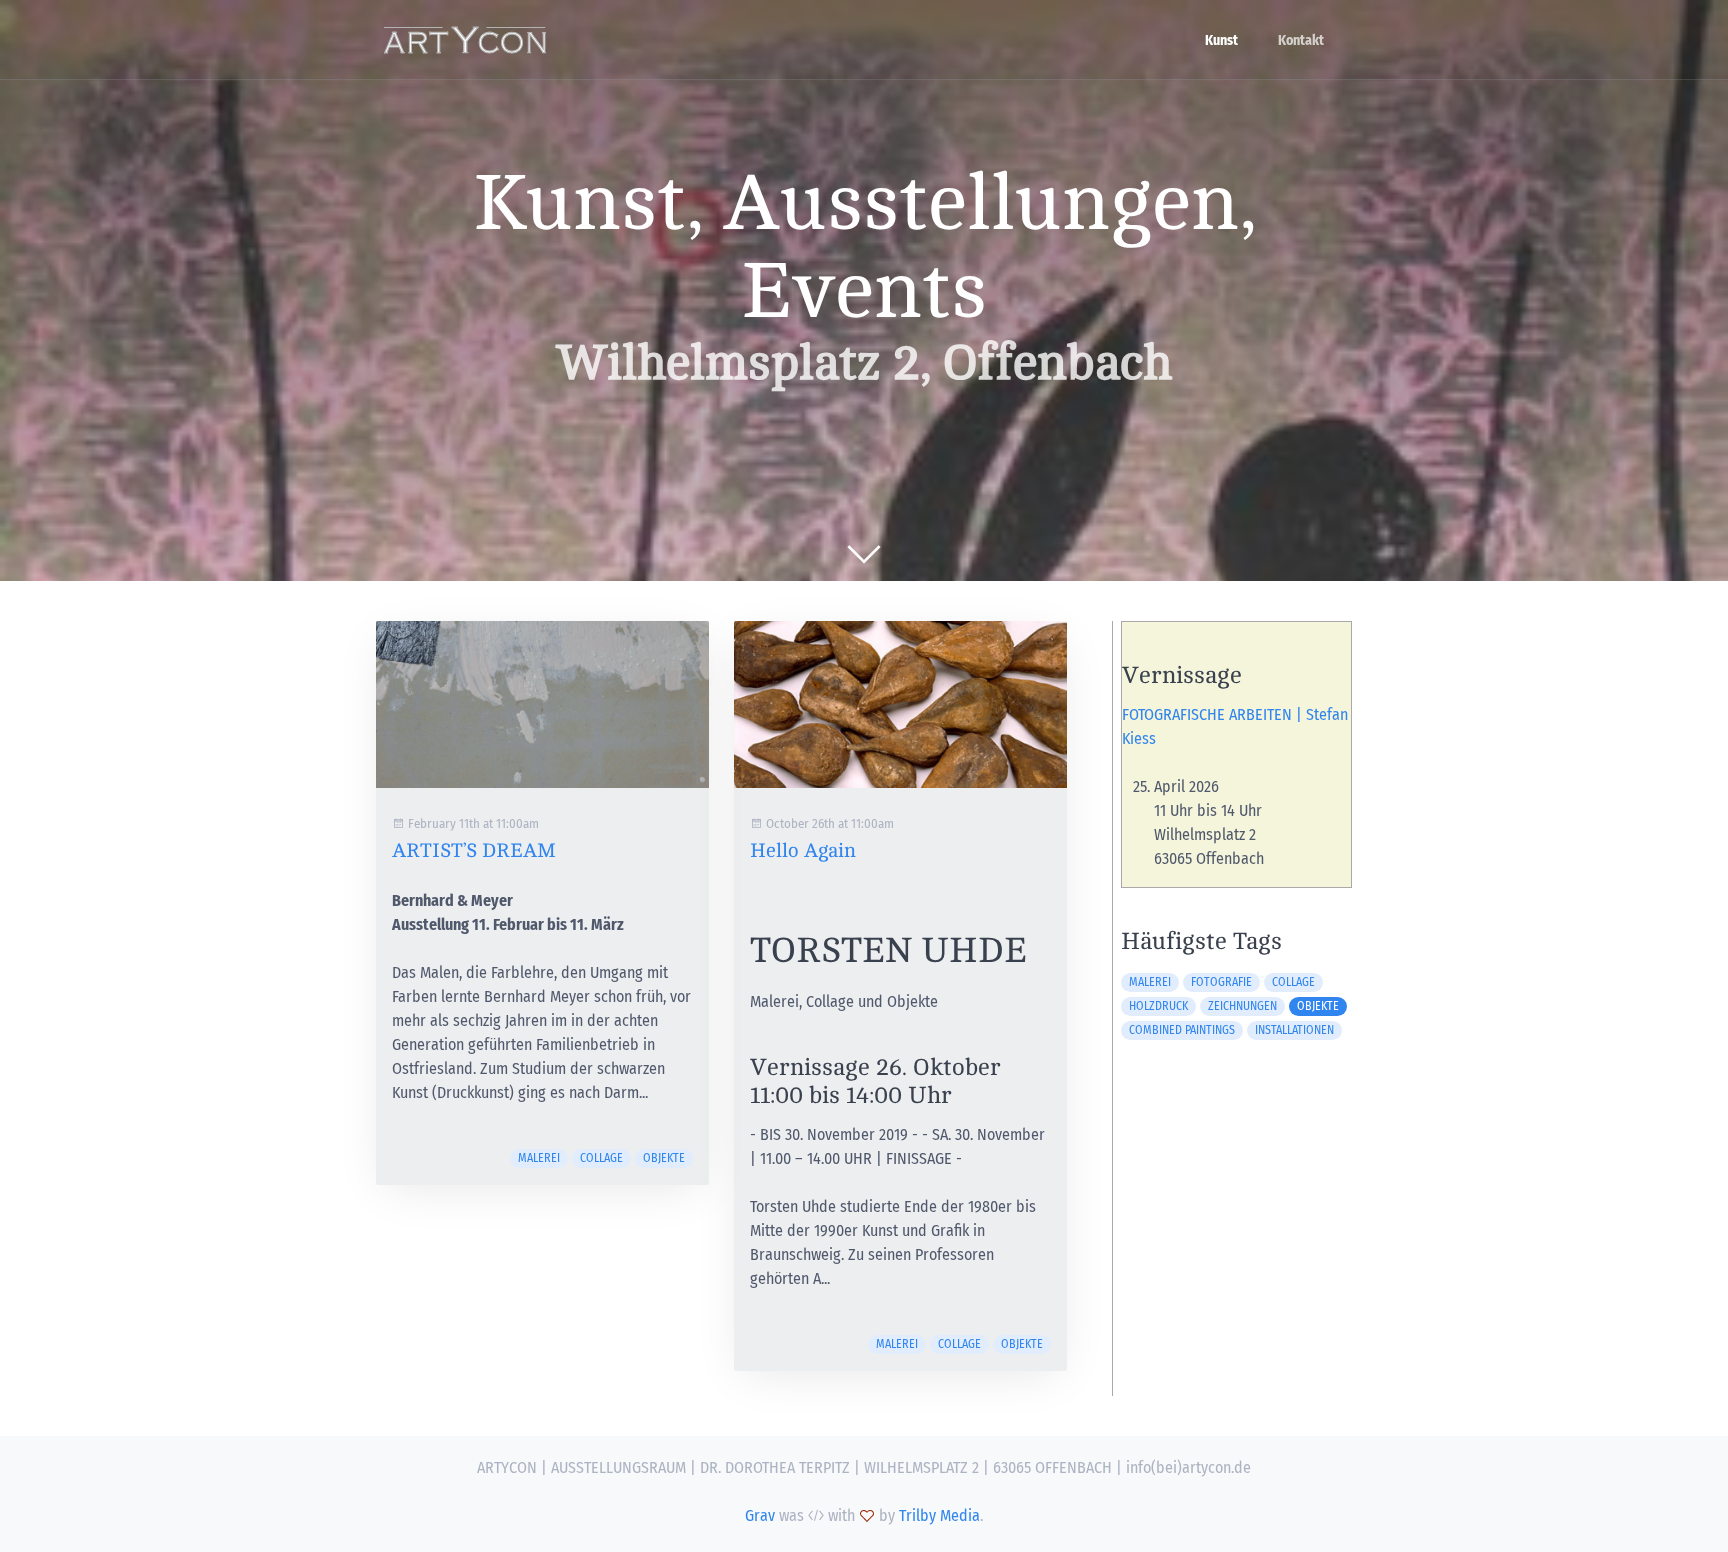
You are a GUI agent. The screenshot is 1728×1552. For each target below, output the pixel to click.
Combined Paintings (1182, 1030)
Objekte (664, 1158)
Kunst (1221, 40)
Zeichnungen (1242, 1006)
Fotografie (1221, 982)
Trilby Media (939, 1515)
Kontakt (1301, 40)
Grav (760, 1515)
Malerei (539, 1158)
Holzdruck (1158, 1006)
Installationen (1294, 1030)
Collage (601, 1158)
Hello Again (803, 850)
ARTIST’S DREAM (474, 850)
